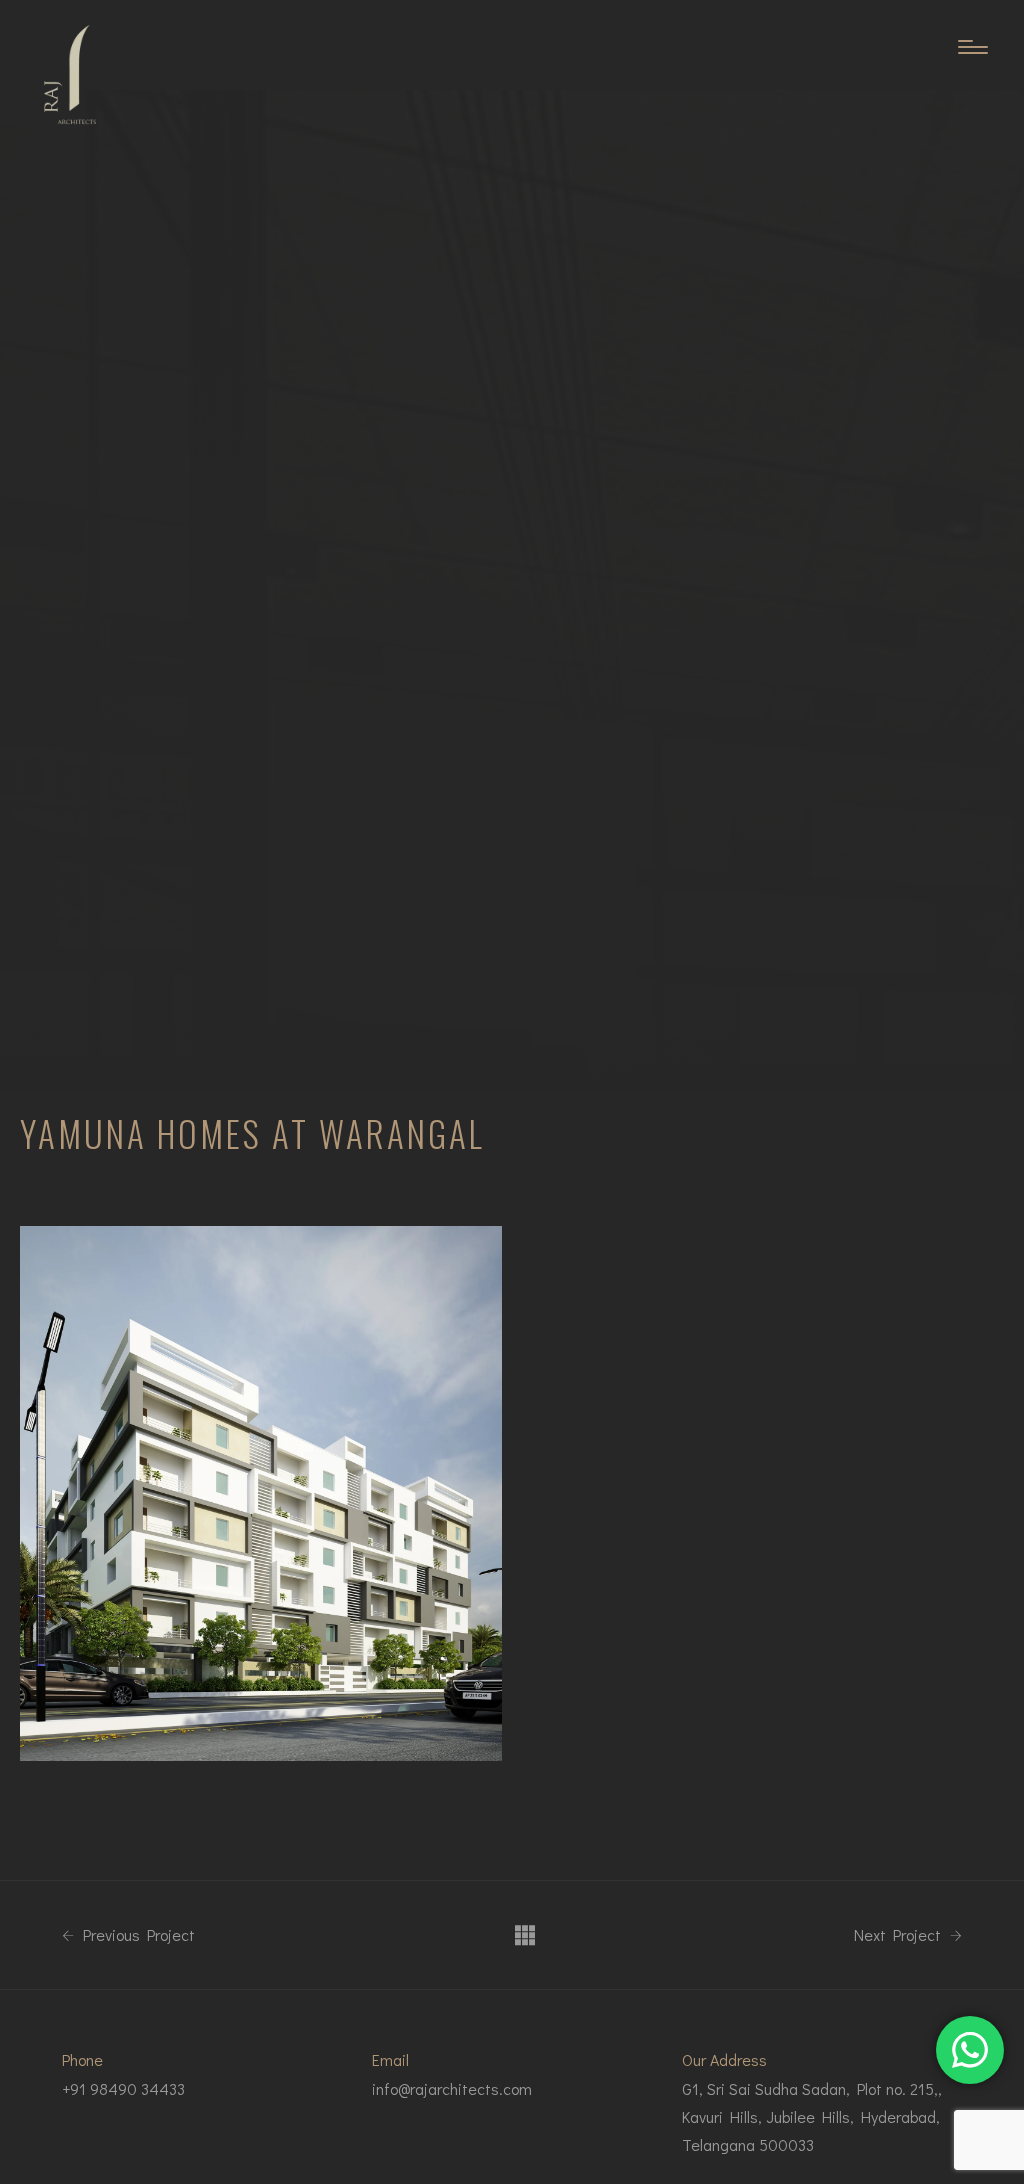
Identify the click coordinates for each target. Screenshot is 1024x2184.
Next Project (899, 1935)
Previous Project (137, 1935)
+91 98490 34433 (123, 2088)
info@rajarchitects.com (452, 2088)
